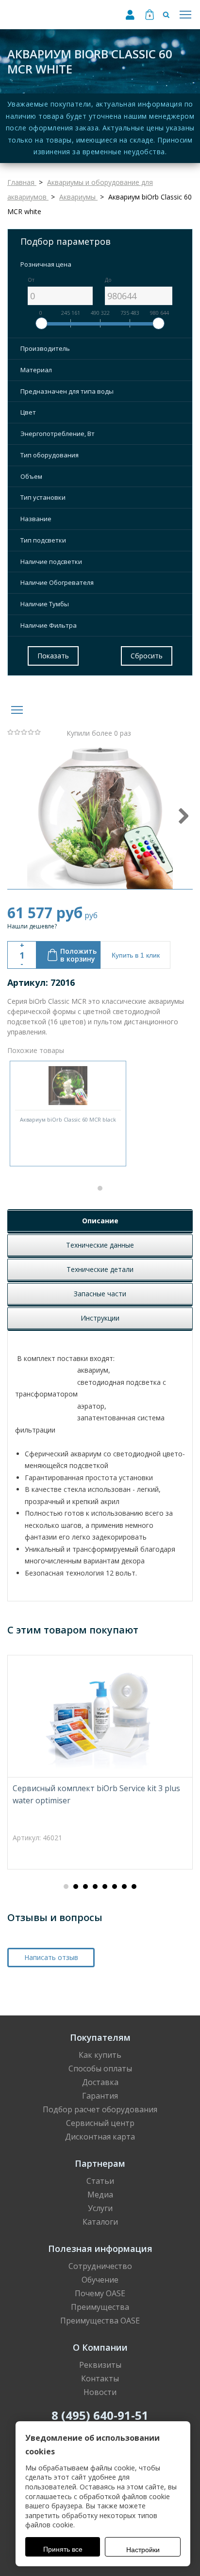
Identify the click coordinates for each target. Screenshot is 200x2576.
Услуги (100, 2208)
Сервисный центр (100, 2123)
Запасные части (100, 1294)
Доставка (100, 2082)
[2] (17, 732)
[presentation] (183, 816)
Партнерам (100, 2163)
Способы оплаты (100, 2068)
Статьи (100, 2181)
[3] (24, 732)
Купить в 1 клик (136, 955)
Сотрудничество (100, 2266)
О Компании (100, 2347)
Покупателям (100, 2037)
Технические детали (100, 1269)
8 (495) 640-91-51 (100, 2415)
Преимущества (100, 2307)
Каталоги (100, 2222)
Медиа (100, 2195)
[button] (100, 1188)
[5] (38, 732)
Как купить (100, 2055)
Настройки (143, 2550)
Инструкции (100, 1318)
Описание (100, 1221)
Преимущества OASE (100, 2321)
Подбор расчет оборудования (100, 2109)
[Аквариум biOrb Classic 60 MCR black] (68, 1086)
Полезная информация (100, 2249)
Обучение (100, 2280)
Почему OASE (100, 2293)
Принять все (63, 2549)
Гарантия (100, 2096)
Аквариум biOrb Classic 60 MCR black (68, 1119)
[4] (31, 732)
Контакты (100, 2378)
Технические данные (100, 1245)
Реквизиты (100, 2365)
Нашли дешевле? (32, 926)
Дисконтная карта (100, 2137)
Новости (100, 2392)
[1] (11, 732)
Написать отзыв (51, 1957)
